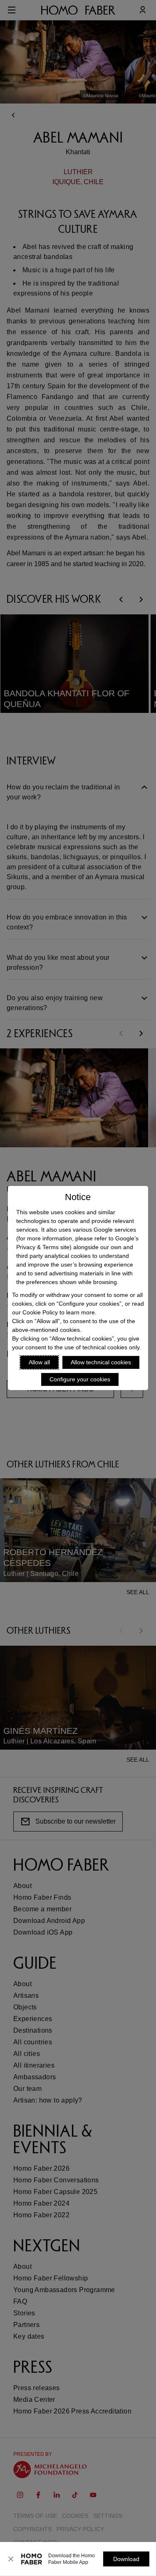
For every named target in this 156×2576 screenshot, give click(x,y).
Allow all (39, 1362)
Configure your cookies (80, 1379)
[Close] (11, 2559)
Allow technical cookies (101, 1362)
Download (126, 2559)
